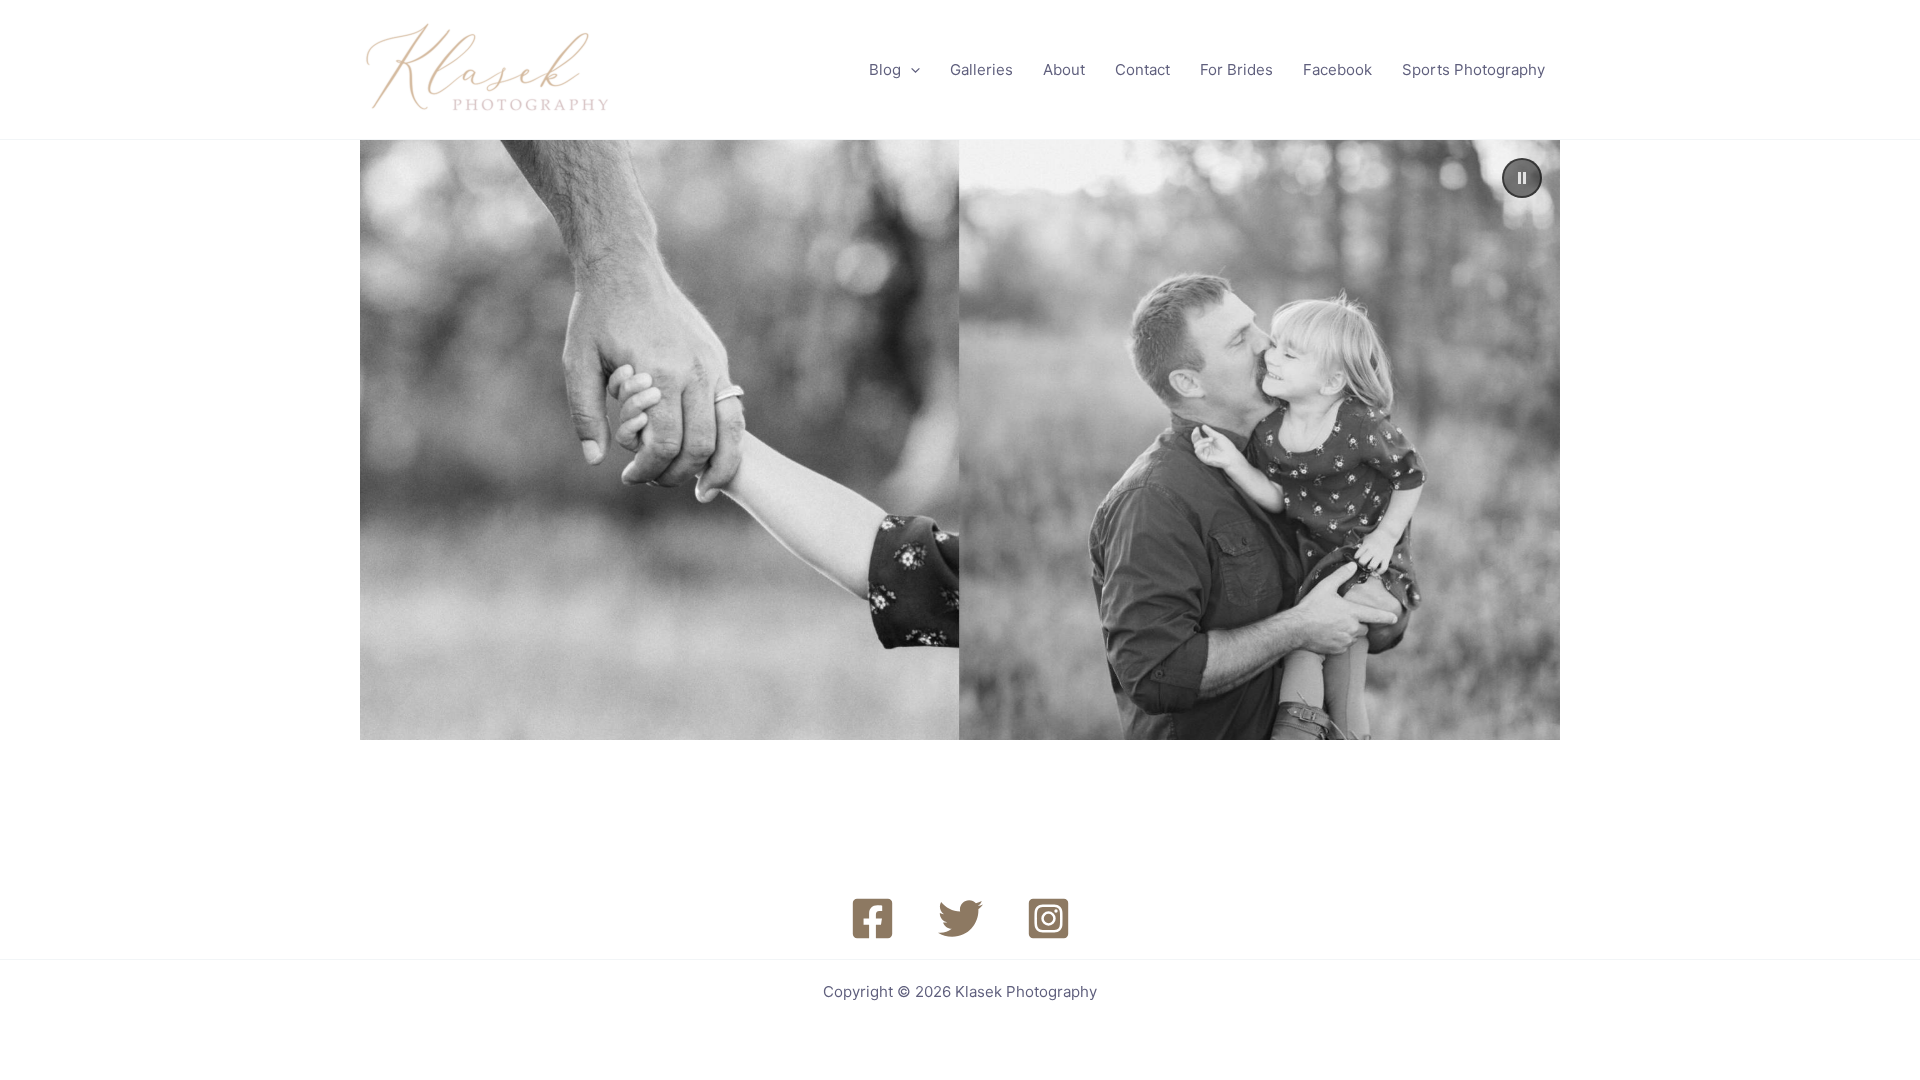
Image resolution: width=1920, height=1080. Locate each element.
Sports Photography (1473, 69)
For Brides (1236, 69)
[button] (910, 70)
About (1064, 69)
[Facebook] (872, 918)
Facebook (1337, 69)
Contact (1142, 69)
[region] (960, 440)
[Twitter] (960, 918)
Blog (885, 69)
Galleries (981, 69)
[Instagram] (1048, 918)
